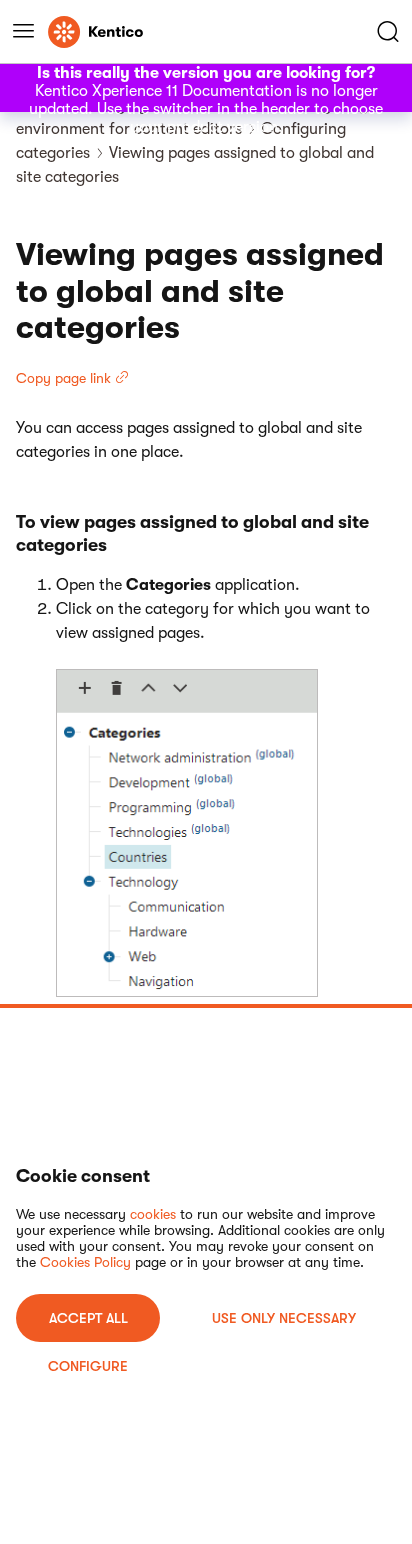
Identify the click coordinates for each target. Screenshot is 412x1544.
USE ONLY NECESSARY (284, 1318)
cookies (153, 1214)
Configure (88, 1366)
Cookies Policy (85, 1262)
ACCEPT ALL (88, 1318)
